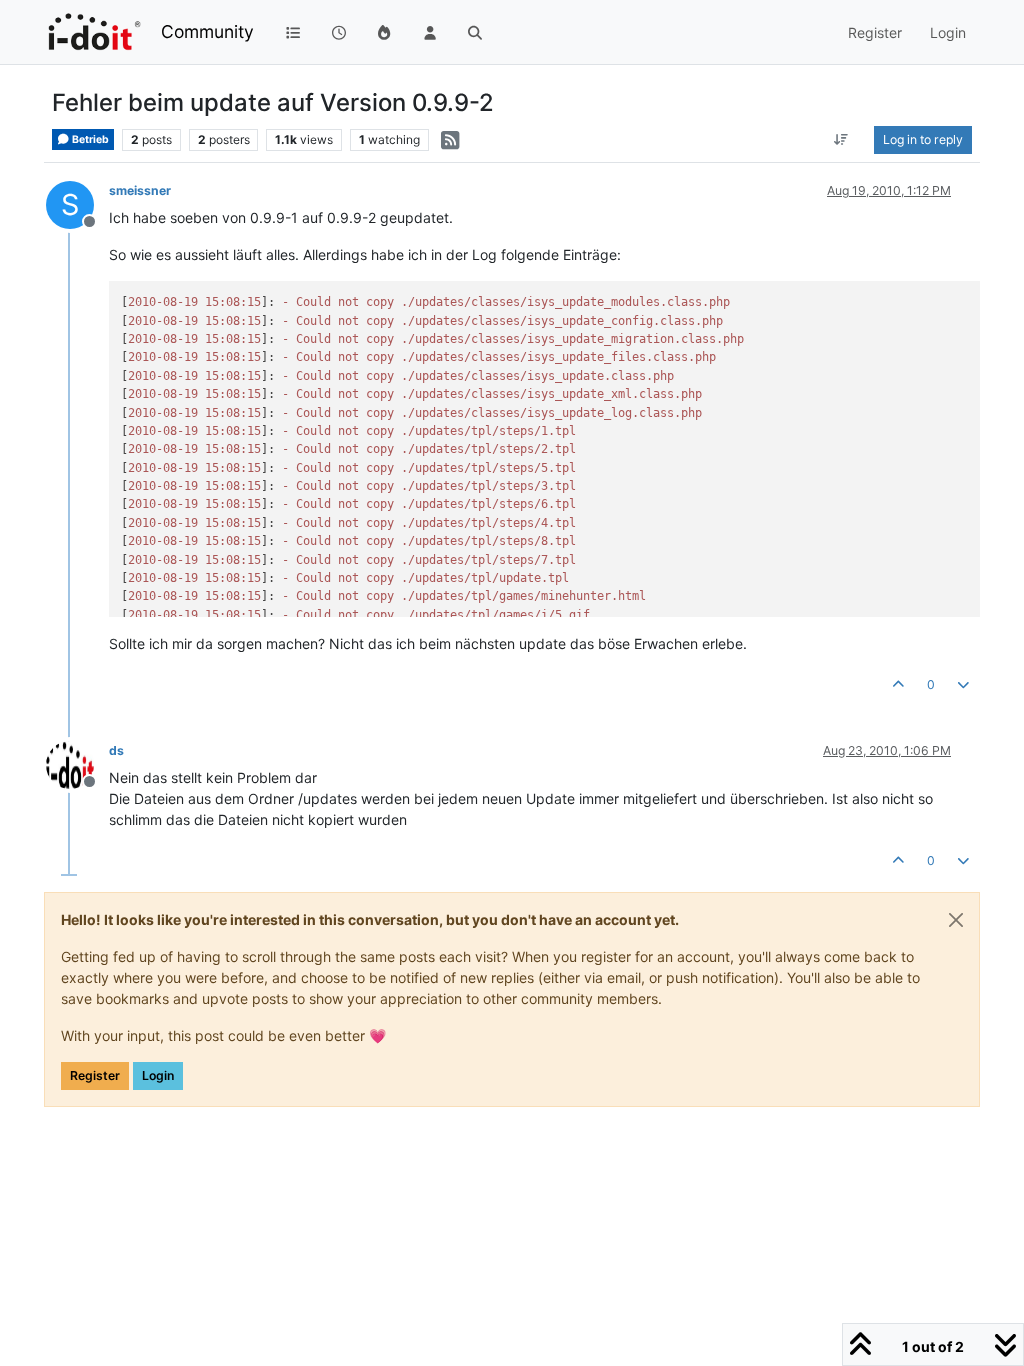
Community (207, 31)
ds (116, 750)
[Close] (956, 920)
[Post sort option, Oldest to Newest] (841, 140)
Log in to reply (923, 139)
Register (95, 1075)
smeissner (140, 190)
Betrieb (89, 139)
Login (158, 1075)
